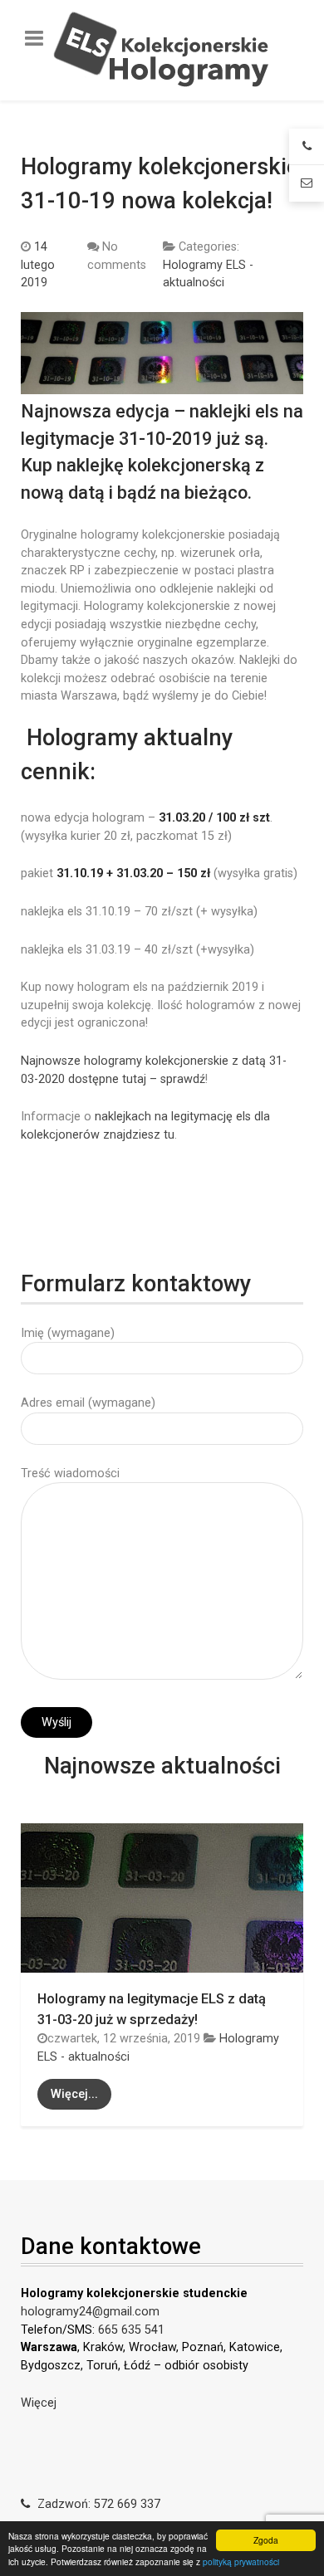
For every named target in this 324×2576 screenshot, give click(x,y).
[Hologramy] (162, 50)
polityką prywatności (241, 2561)
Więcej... (74, 2094)
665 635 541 (131, 2330)
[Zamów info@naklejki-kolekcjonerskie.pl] (307, 183)
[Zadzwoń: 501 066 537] (307, 147)
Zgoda (266, 2540)
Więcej (39, 2403)
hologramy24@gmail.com (90, 2312)
